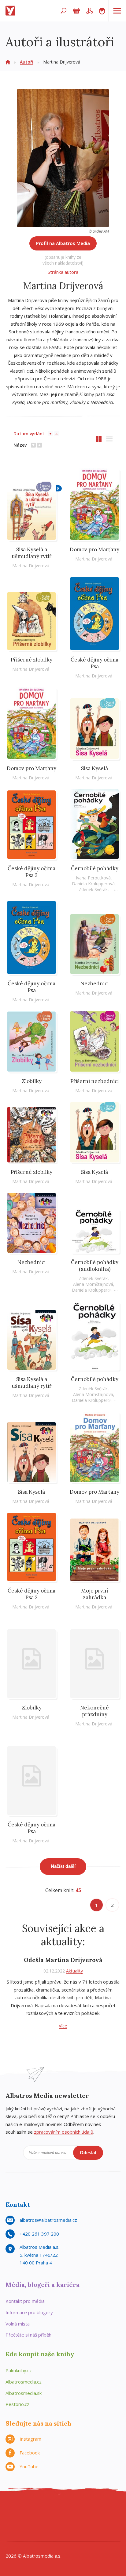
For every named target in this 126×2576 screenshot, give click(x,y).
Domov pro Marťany (94, 549)
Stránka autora (63, 272)
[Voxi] (63, 2521)
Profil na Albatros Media (63, 243)
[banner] (12, 11)
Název (20, 445)
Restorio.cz (17, 2404)
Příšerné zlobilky (31, 660)
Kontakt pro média (25, 2301)
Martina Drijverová (31, 566)
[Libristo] (57, 2534)
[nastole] (63, 2509)
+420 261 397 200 (39, 2234)
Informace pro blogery (29, 2312)
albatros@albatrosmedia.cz (48, 2220)
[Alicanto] (26, 2521)
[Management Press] (101, 2509)
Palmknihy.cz (19, 2370)
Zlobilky (32, 1081)
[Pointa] (113, 2521)
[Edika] (51, 2509)
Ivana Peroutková (93, 878)
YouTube (29, 2466)
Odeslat (88, 2153)
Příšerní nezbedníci (95, 1081)
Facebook (30, 2453)
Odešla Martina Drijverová (63, 1960)
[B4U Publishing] (113, 2509)
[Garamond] (44, 2534)
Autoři (27, 62)
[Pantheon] (101, 2521)
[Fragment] (13, 2521)
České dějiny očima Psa (94, 663)
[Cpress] (88, 2509)
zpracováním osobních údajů (64, 2132)
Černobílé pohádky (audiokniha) (95, 1266)
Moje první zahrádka (94, 1594)
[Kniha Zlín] (38, 2521)
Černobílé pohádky (95, 868)
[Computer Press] (76, 2509)
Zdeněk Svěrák (93, 889)
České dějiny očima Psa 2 (31, 872)
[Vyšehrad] (51, 2521)
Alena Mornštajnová (93, 1284)
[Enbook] (82, 2534)
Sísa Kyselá (94, 768)
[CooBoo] (13, 2509)
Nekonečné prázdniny (94, 1711)
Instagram (30, 2439)
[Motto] (26, 2509)
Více (63, 2026)
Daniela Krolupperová (93, 884)
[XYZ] (38, 2509)
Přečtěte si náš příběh (28, 2335)
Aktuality (74, 1971)
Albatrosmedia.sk (24, 2393)
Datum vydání (29, 434)
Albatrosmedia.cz (24, 2382)
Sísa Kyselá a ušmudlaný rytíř (31, 553)
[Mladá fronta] (32, 2534)
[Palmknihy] (88, 2521)
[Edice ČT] (76, 2521)
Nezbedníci (95, 983)
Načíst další (63, 1866)
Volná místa (18, 2324)
